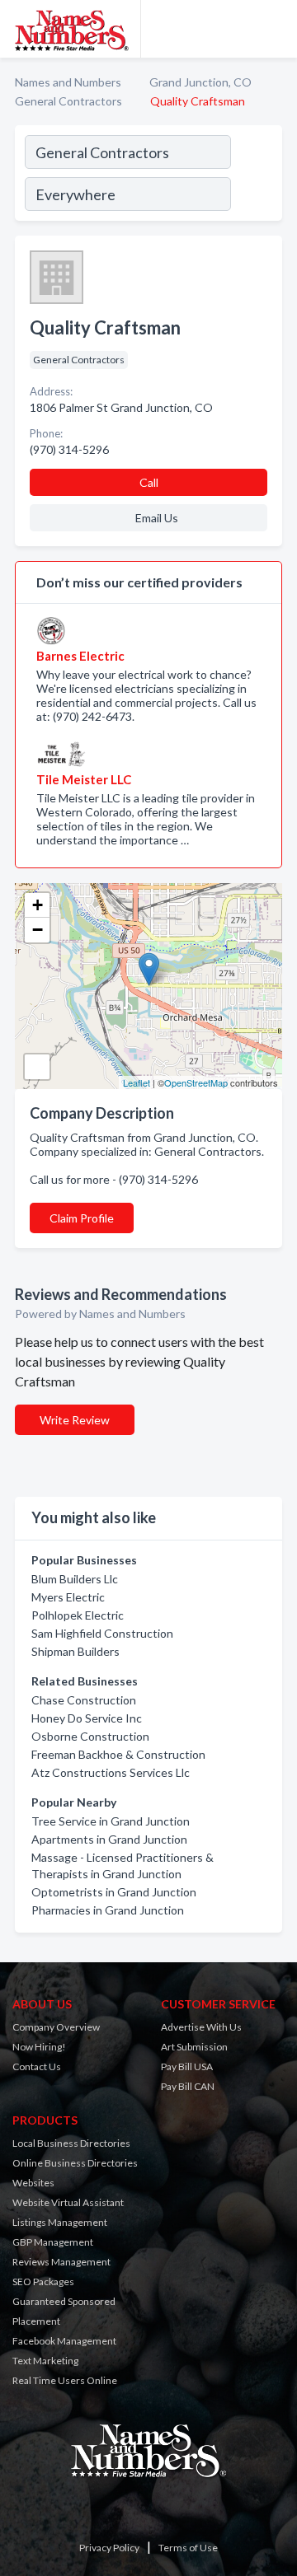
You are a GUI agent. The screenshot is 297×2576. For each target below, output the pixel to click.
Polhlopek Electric (78, 1615)
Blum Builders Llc (75, 1579)
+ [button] (38, 905)
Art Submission (194, 2047)
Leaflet (137, 1082)
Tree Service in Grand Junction (111, 1821)
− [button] (38, 930)
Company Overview (56, 2027)
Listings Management (60, 2222)
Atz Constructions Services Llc (111, 1772)
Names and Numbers (68, 82)
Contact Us (37, 2066)
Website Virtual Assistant (68, 2202)
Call (149, 482)
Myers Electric (68, 1597)
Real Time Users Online (65, 2380)
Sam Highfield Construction (102, 1633)
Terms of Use (188, 2548)
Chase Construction (84, 1700)
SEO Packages (43, 2281)
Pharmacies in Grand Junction (108, 1910)
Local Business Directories (71, 2143)
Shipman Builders (75, 1651)
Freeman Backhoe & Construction (118, 1754)
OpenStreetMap (196, 1082)
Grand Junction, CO (200, 82)
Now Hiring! (39, 2047)
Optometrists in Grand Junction (114, 1892)
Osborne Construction (90, 1736)
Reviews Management (61, 2262)
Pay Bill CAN (188, 2086)
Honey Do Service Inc (87, 1718)
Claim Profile (82, 1218)
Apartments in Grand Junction (109, 1839)
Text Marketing (45, 2361)
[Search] (256, 175)
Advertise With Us (201, 2027)
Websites (33, 2183)
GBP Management (53, 2242)
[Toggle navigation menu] (275, 29)
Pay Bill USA (187, 2066)
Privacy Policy (109, 2548)
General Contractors (68, 101)
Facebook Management (64, 2341)
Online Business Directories (75, 2163)
